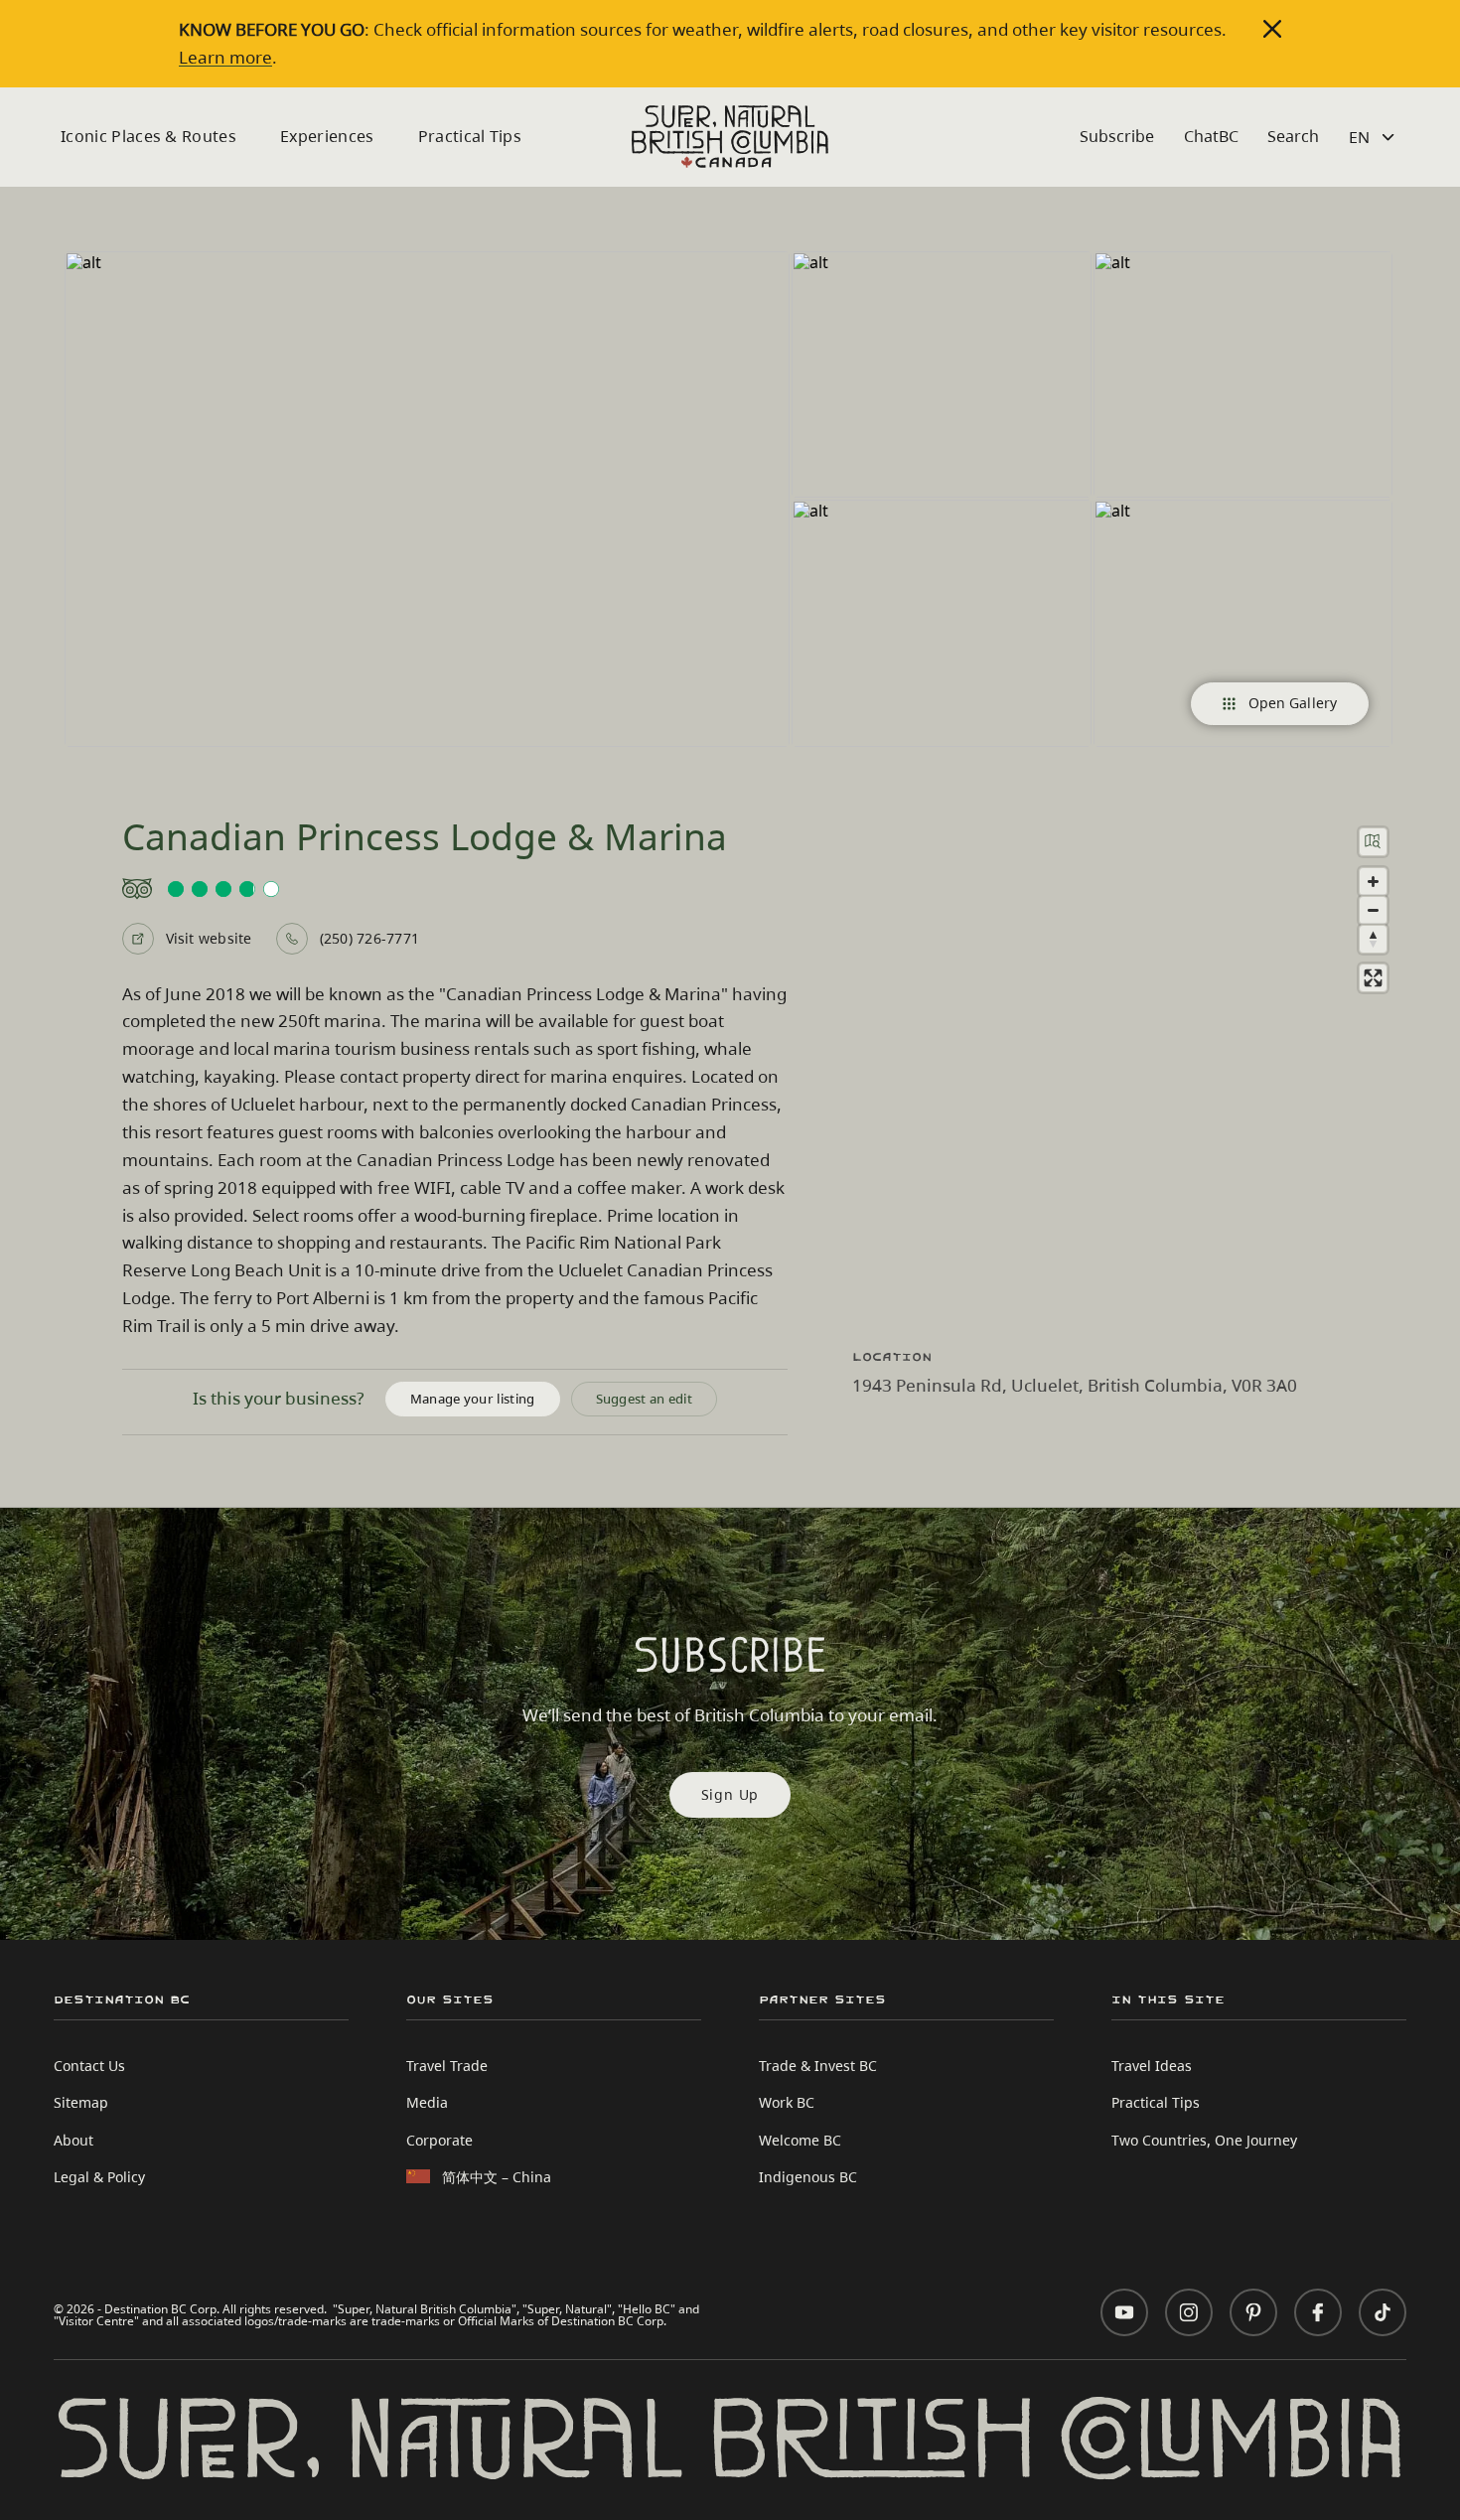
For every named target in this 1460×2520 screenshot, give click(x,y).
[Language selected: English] (1374, 137)
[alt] (427, 499)
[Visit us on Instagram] (1189, 2312)
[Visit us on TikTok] (1383, 2312)
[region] (1127, 1070)
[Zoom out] (1373, 910)
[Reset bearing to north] (1373, 939)
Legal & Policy (99, 2177)
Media (427, 2102)
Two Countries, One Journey (1204, 2140)
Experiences (327, 136)
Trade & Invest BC (818, 2066)
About (73, 2140)
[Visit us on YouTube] (1124, 2312)
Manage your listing (473, 1399)
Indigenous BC (808, 2177)
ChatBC (1211, 136)
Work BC (787, 2102)
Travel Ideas (1152, 2066)
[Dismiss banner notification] (1272, 29)
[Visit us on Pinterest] (1253, 2312)
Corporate (439, 2140)
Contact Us (89, 2066)
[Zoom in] (1373, 882)
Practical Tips (470, 136)
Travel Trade (447, 2066)
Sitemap (81, 2102)
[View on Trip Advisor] (455, 889)
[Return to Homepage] (730, 137)
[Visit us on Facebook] (1318, 2312)
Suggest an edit (645, 1399)
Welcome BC (800, 2140)
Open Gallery (1293, 703)
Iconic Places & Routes (148, 136)
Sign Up (730, 1794)
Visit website (209, 938)
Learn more (225, 57)
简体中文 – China (497, 2177)
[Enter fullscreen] (1373, 978)
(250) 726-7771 (369, 938)
